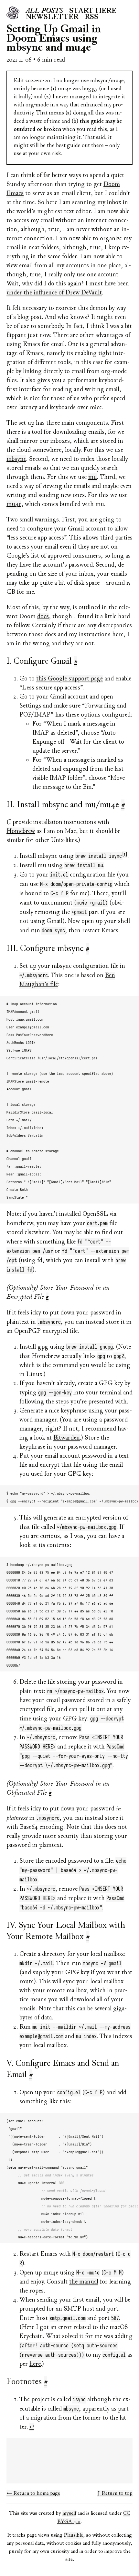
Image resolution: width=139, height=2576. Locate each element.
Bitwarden (67, 1438)
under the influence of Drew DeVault (54, 293)
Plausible (73, 2535)
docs (43, 617)
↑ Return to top (115, 2493)
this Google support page (69, 679)
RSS (91, 17)
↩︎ (32, 2427)
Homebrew (21, 832)
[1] (125, 854)
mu (93, 477)
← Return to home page (33, 2493)
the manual (84, 2282)
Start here (93, 11)
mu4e (14, 505)
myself (69, 2513)
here (35, 2364)
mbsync (16, 459)
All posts (44, 11)
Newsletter (52, 17)
